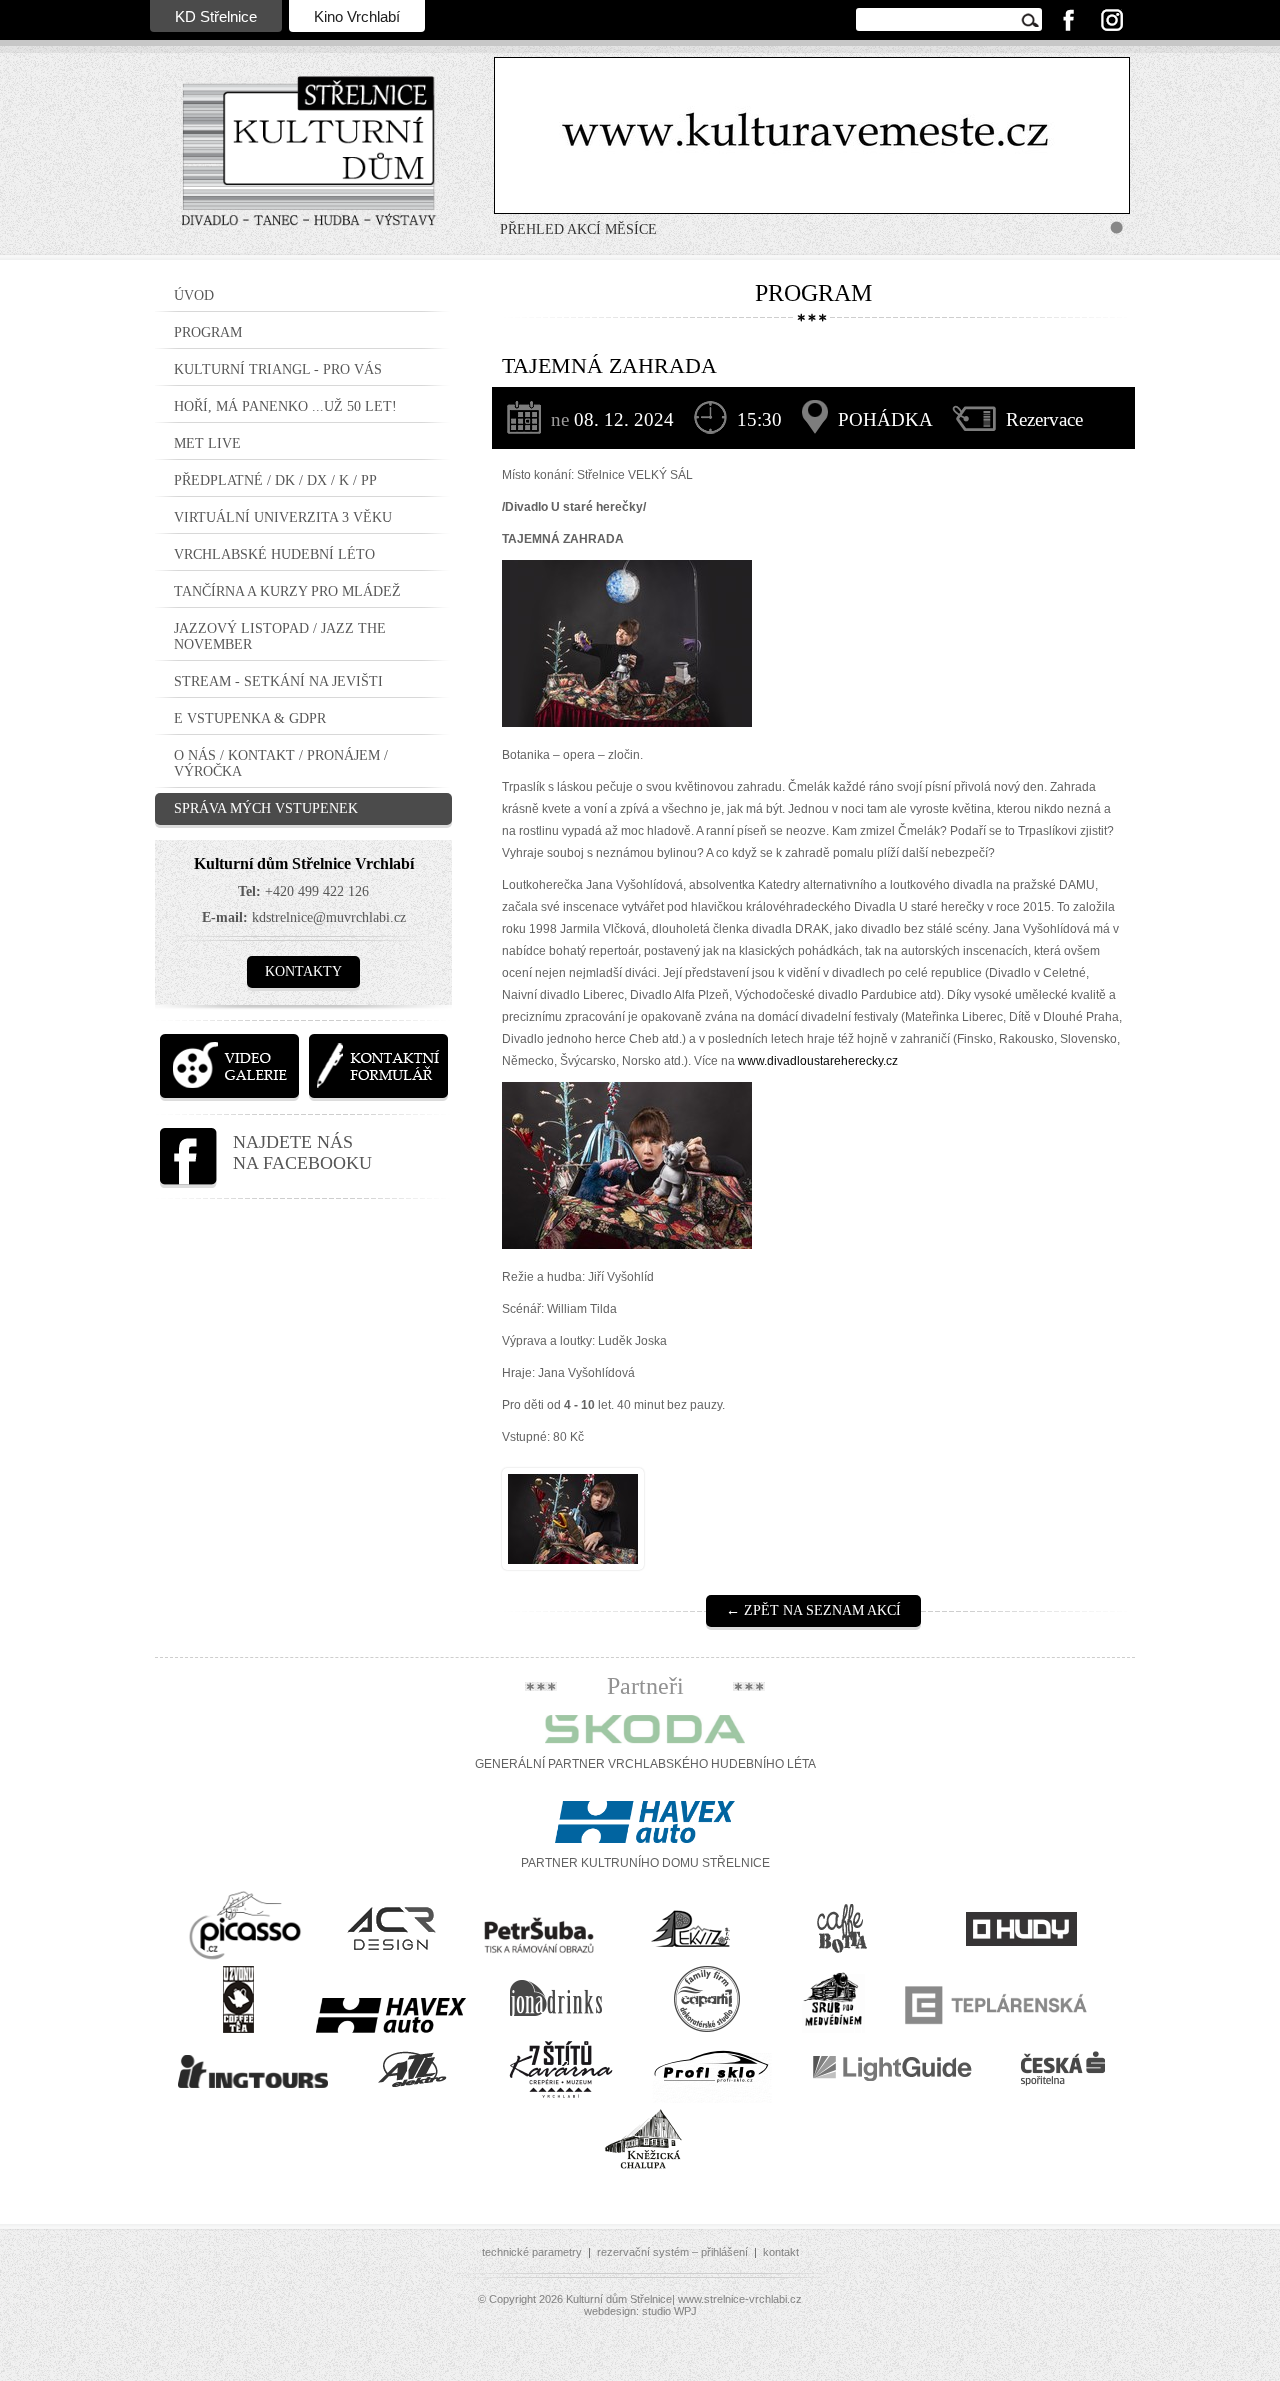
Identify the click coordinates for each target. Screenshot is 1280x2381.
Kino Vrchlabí (357, 16)
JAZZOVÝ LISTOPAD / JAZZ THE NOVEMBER (280, 636)
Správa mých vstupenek (266, 808)
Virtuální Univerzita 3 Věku (283, 517)
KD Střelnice (216, 16)
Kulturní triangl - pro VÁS (278, 369)
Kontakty (303, 971)
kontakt (781, 2252)
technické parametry (532, 2252)
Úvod (194, 295)
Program (208, 332)
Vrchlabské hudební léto (274, 554)
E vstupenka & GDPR (250, 718)
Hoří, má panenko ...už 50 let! (285, 406)
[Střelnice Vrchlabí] (309, 164)
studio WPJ (669, 2311)
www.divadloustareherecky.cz (818, 1061)
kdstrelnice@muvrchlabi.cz (329, 917)
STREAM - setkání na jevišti (278, 681)
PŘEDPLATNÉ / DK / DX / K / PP (275, 480)
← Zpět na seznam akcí (813, 1610)
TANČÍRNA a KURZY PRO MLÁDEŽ (287, 591)
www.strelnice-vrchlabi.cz (740, 2299)
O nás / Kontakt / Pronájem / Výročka (281, 763)
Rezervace (1044, 419)
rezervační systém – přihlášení (672, 2252)
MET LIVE (207, 443)
